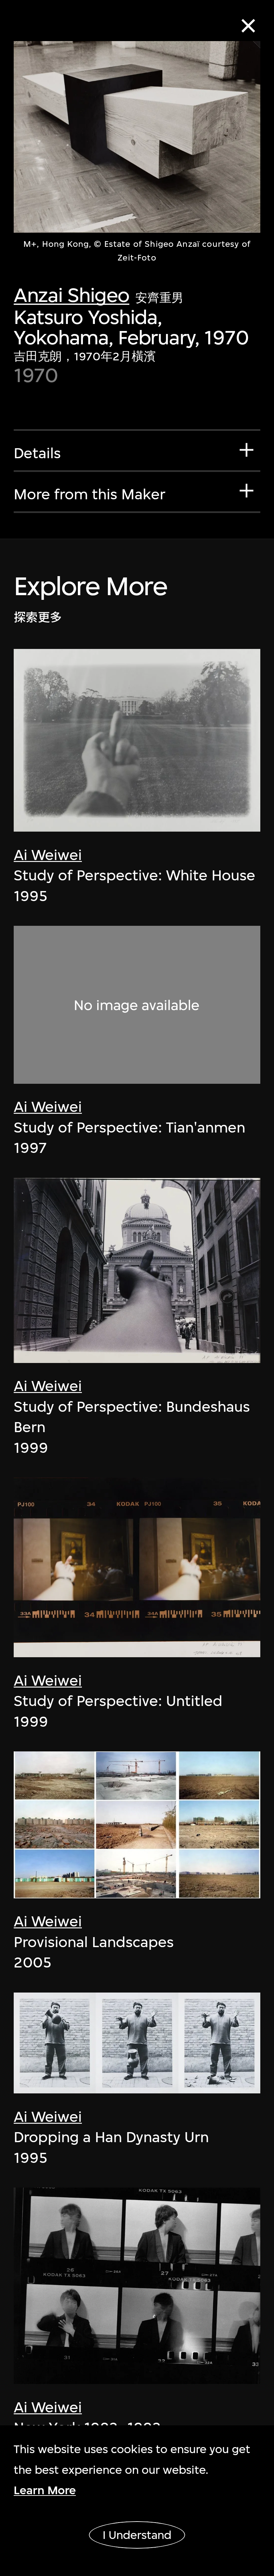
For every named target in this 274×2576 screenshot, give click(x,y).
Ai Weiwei (48, 855)
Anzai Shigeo (72, 295)
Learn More (45, 2490)
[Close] (248, 26)
